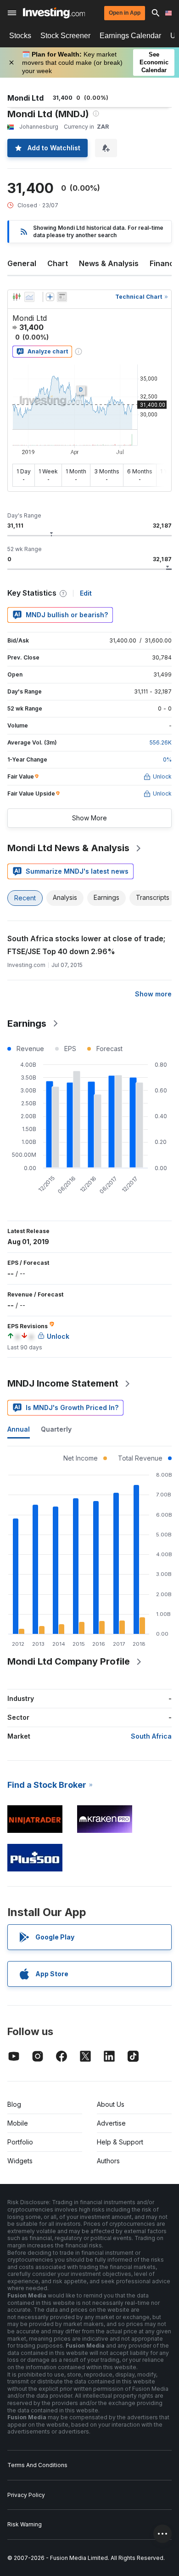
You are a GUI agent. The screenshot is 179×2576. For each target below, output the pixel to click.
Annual (19, 1429)
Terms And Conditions (37, 2465)
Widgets (20, 2161)
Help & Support (120, 2142)
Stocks (20, 36)
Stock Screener (65, 36)
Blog (14, 2104)
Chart (58, 263)
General (22, 263)
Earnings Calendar (130, 36)
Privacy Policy (26, 2495)
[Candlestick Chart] (17, 297)
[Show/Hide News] (62, 297)
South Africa (151, 1736)
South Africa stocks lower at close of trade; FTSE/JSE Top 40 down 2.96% (86, 945)
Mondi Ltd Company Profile (69, 1661)
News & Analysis (109, 263)
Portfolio (20, 2142)
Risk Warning (25, 2524)
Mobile (18, 2123)
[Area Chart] (29, 297)
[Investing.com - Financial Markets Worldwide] (54, 13)
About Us (111, 2104)
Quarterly (56, 1429)
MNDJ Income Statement (63, 1383)
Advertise (111, 2123)
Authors (108, 2161)
